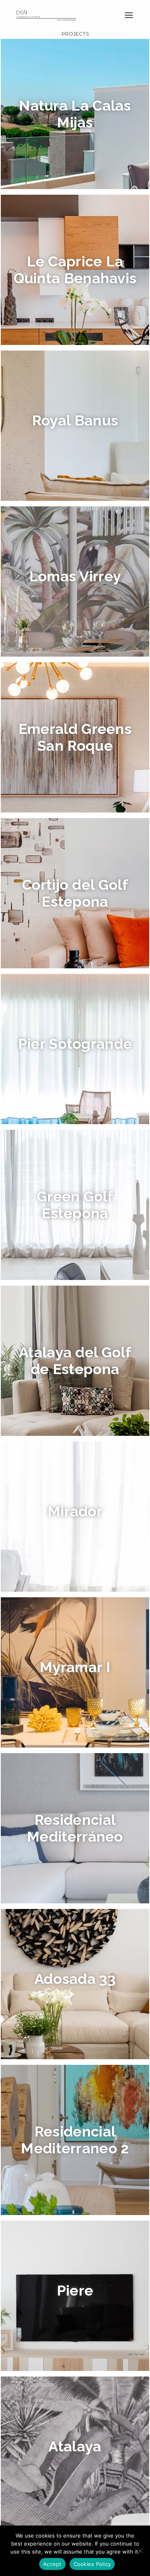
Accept (52, 2564)
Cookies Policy (92, 2564)
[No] (140, 2551)
